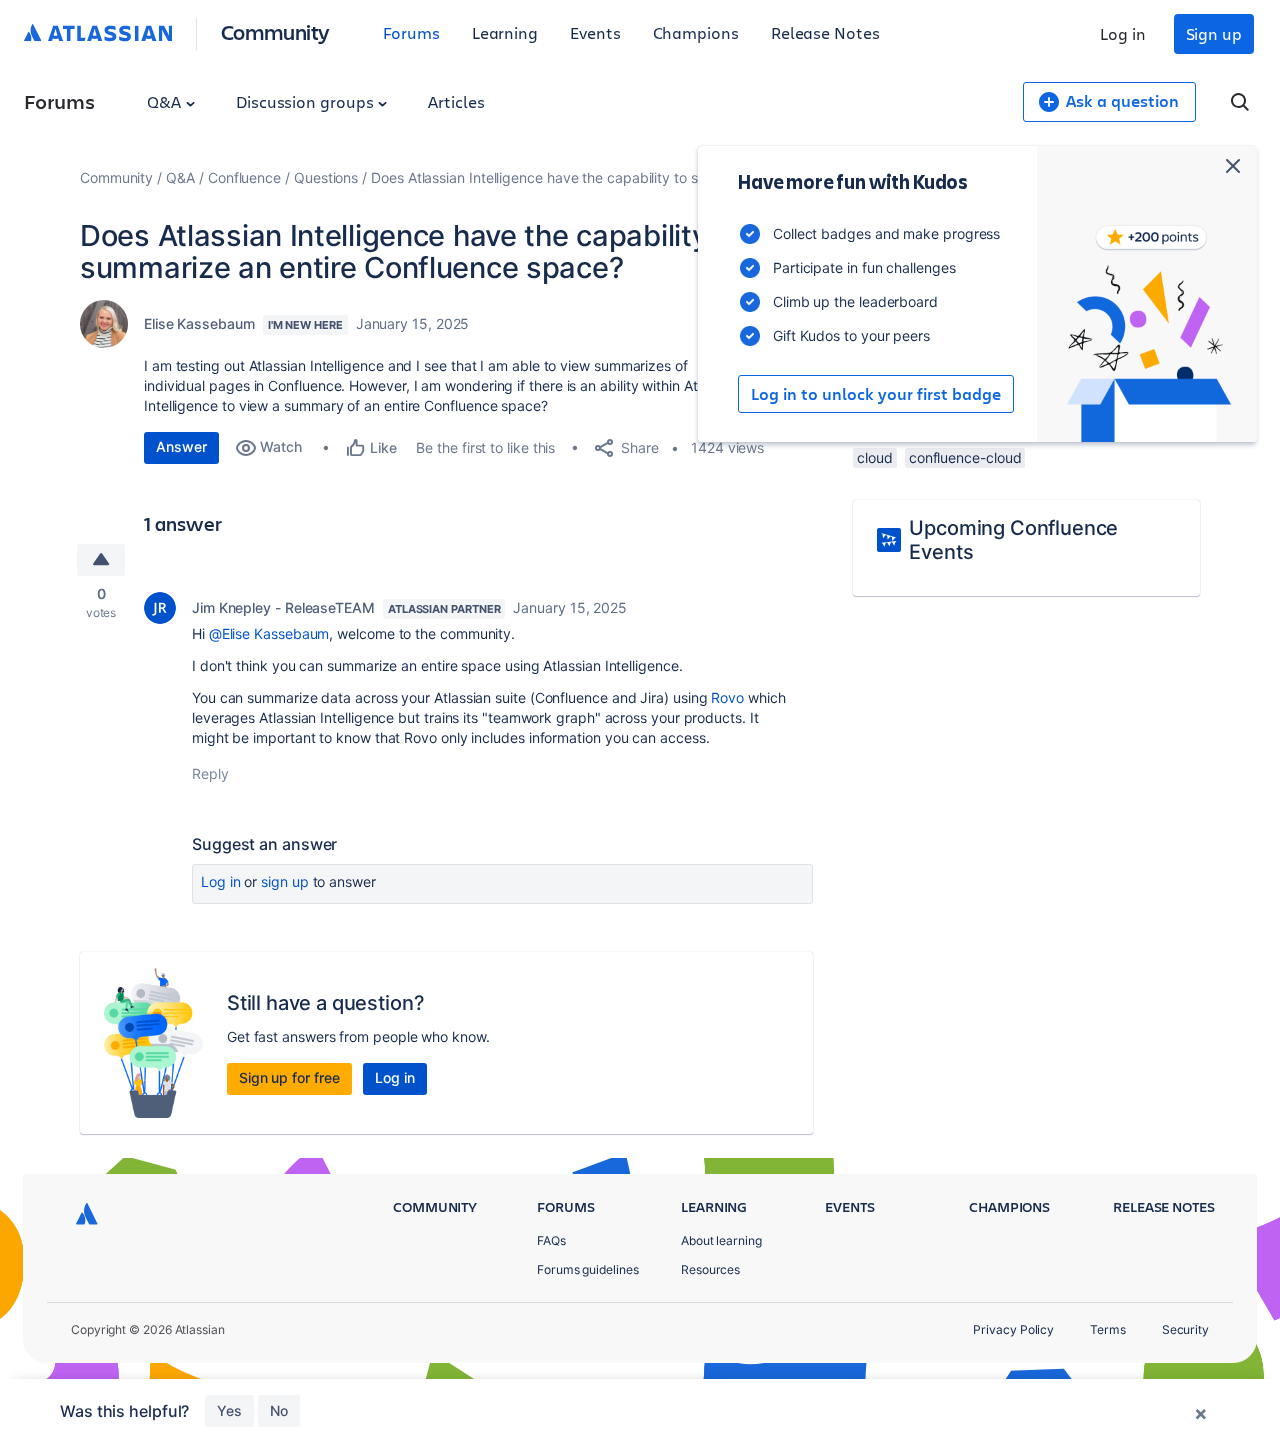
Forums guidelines (588, 1269)
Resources (710, 1269)
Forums (411, 32)
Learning (505, 32)
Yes (229, 1410)
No (279, 1410)
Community (275, 31)
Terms (1108, 1329)
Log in (1123, 33)
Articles (456, 101)
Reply (210, 773)
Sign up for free (289, 1077)
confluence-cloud (965, 457)
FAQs (551, 1240)
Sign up (1214, 33)
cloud (875, 457)
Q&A (166, 101)
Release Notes (825, 32)
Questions (326, 177)
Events (595, 32)
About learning (721, 1240)
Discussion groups (307, 101)
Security (1185, 1329)
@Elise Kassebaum (269, 633)
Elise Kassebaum (199, 323)
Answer (181, 446)
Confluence (244, 177)
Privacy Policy (1013, 1329)
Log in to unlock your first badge (876, 394)
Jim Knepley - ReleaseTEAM (283, 607)
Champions (696, 32)
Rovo (727, 697)
